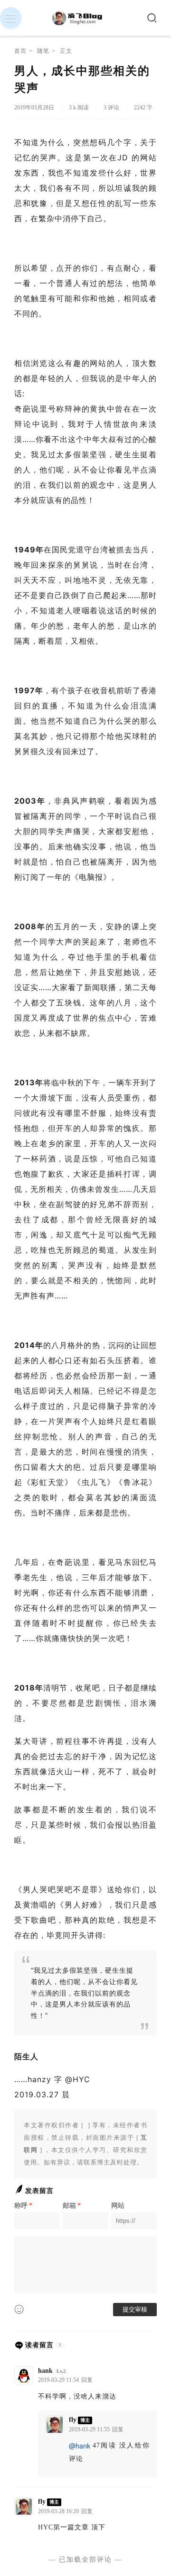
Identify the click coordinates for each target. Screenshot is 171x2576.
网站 (118, 2206)
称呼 (23, 2206)
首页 (20, 51)
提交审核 (135, 2309)
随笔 (43, 51)
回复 (87, 2380)
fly (73, 2420)
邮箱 (72, 2206)
